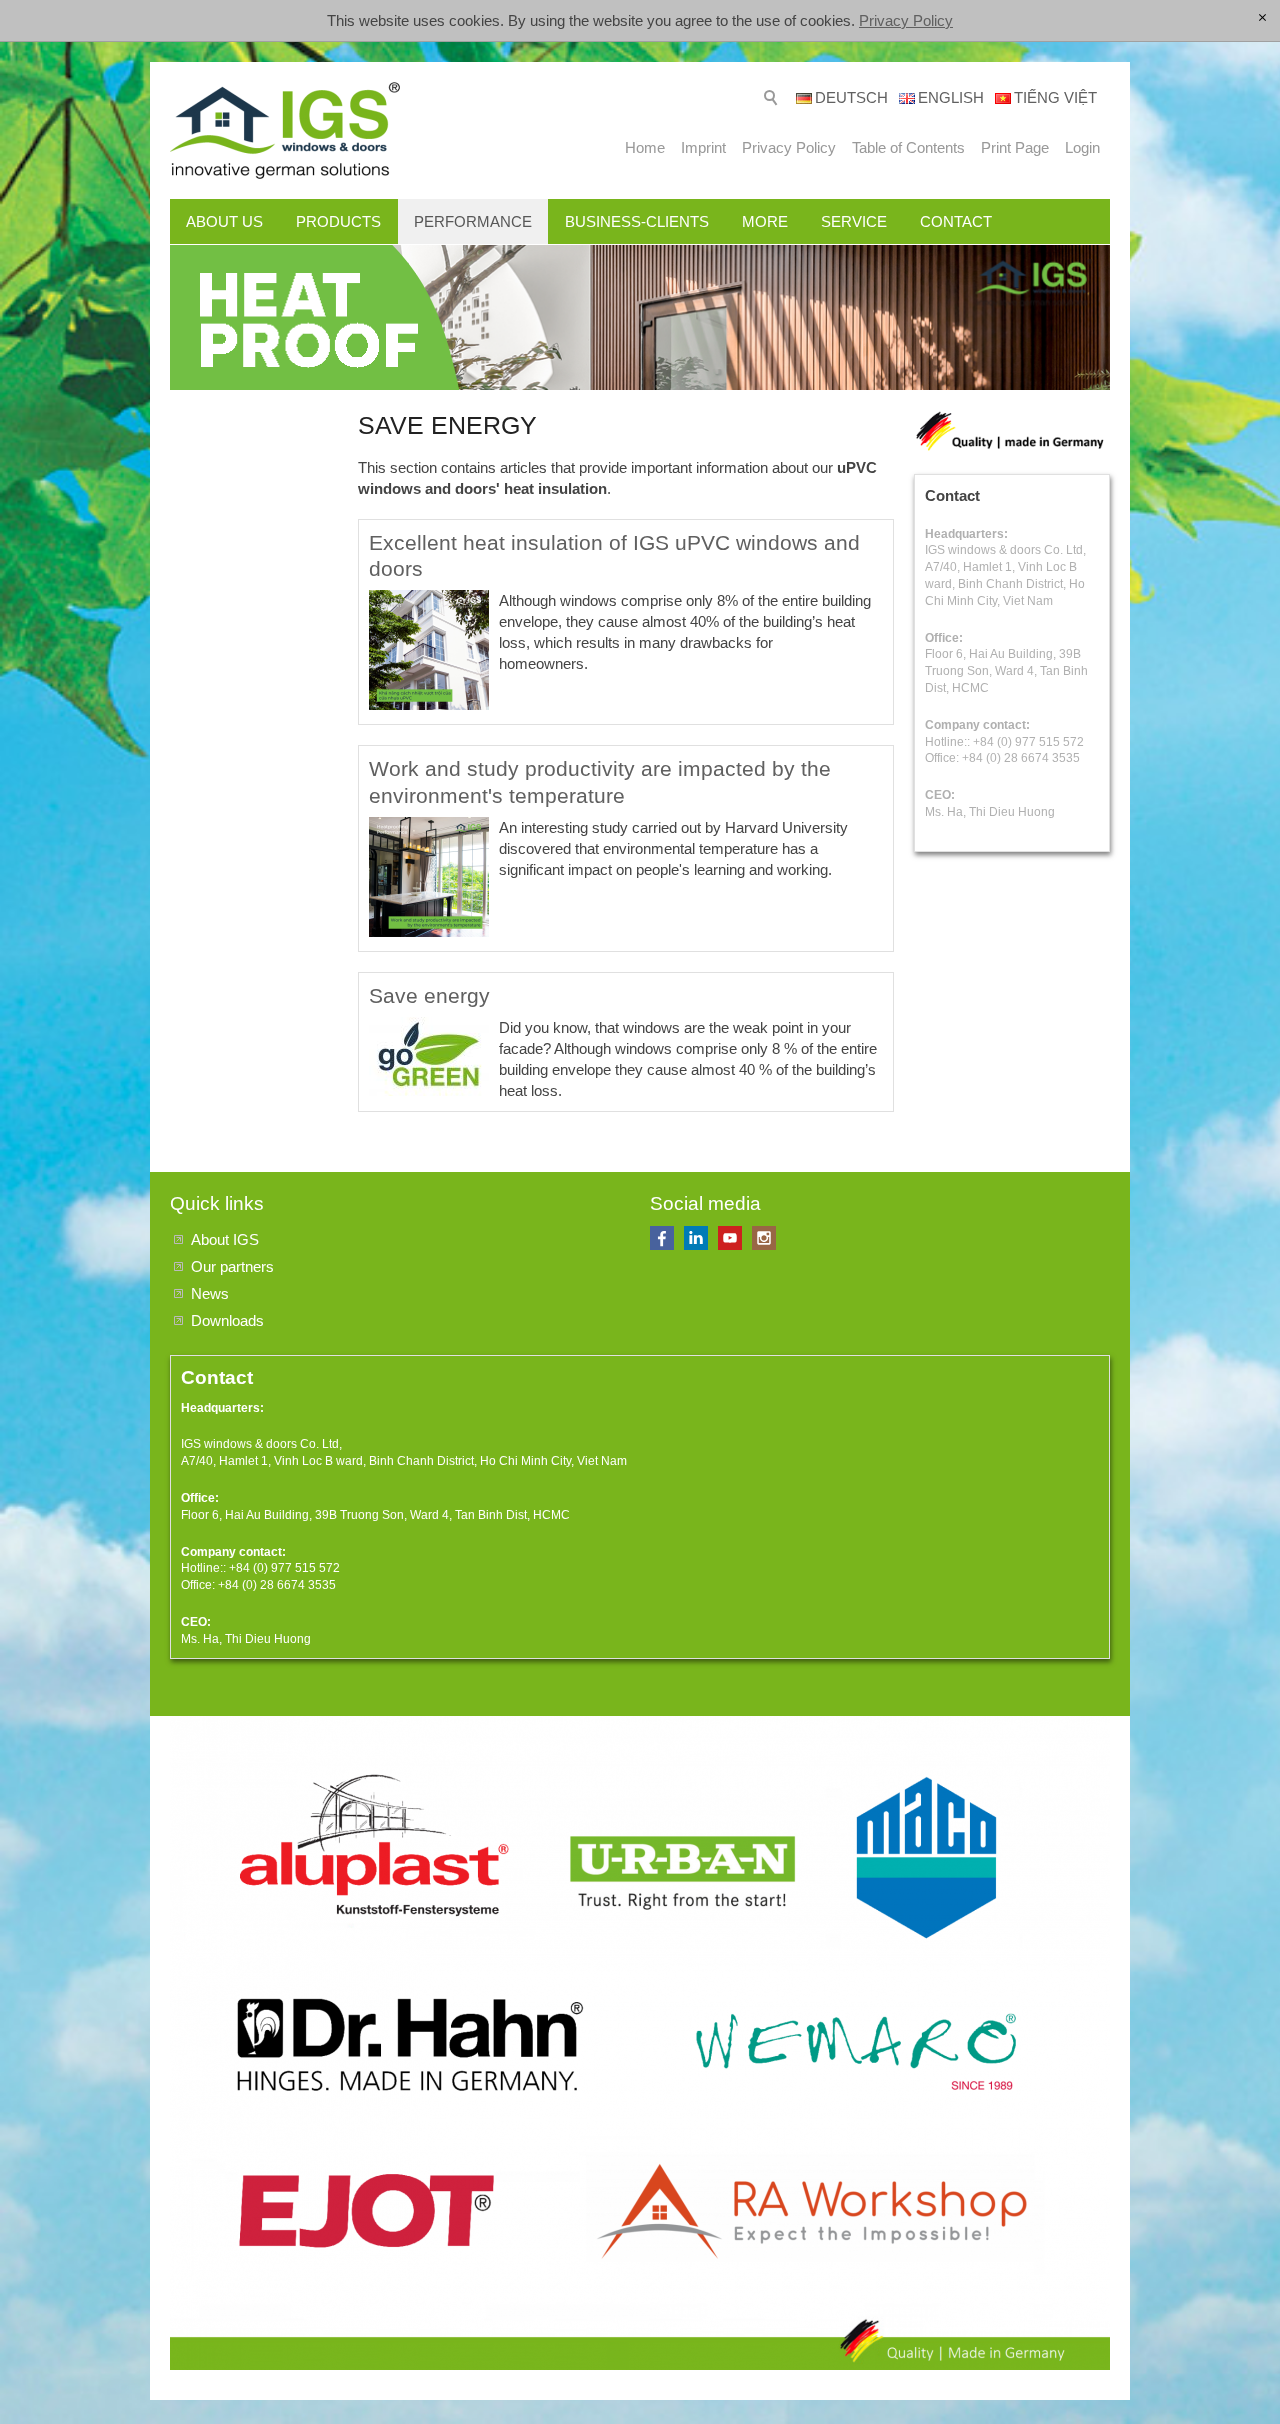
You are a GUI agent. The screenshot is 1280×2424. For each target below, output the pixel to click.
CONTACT (956, 221)
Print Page (1015, 147)
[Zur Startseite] (285, 130)
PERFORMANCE (473, 221)
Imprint (703, 147)
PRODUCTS (338, 221)
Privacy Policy (906, 20)
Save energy (429, 995)
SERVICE (854, 221)
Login (1082, 147)
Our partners (232, 1266)
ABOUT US (224, 221)
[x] (1262, 18)
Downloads (227, 1320)
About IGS (225, 1239)
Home (645, 147)
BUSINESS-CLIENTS (637, 221)
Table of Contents (908, 147)
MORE (765, 221)
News (210, 1293)
